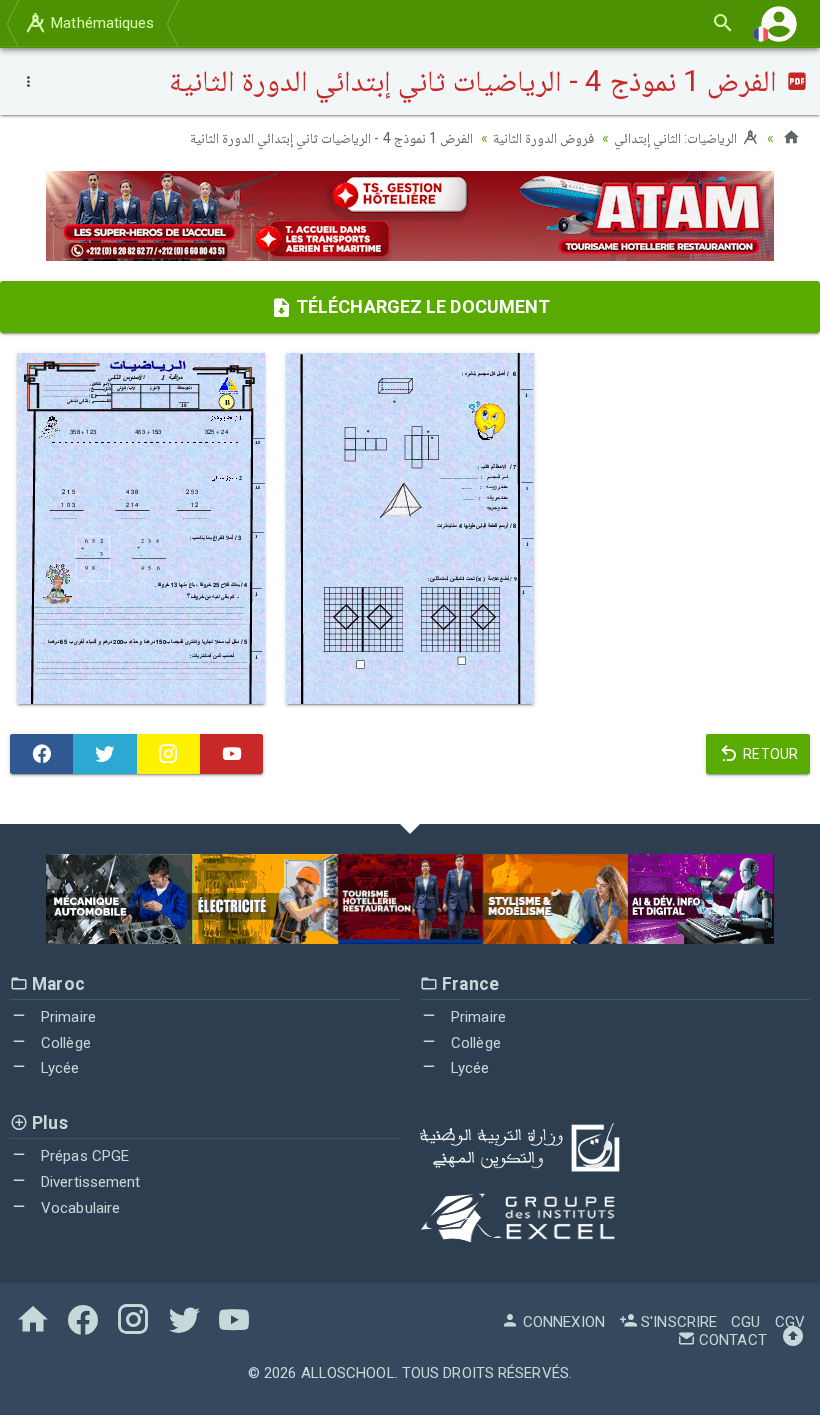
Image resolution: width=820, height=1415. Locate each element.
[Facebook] (41, 754)
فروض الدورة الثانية (543, 138)
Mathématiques (100, 23)
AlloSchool (348, 1373)
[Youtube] (231, 754)
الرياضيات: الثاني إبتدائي (677, 138)
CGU (745, 1322)
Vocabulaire (78, 1208)
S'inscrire (677, 1322)
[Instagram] (168, 754)
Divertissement (89, 1182)
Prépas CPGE (83, 1156)
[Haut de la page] (793, 1340)
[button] (779, 23)
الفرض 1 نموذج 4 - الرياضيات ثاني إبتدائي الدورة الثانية (331, 138)
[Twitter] (104, 754)
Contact (731, 1340)
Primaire (66, 1017)
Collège (64, 1043)
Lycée (58, 1068)
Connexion (562, 1322)
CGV (790, 1322)
